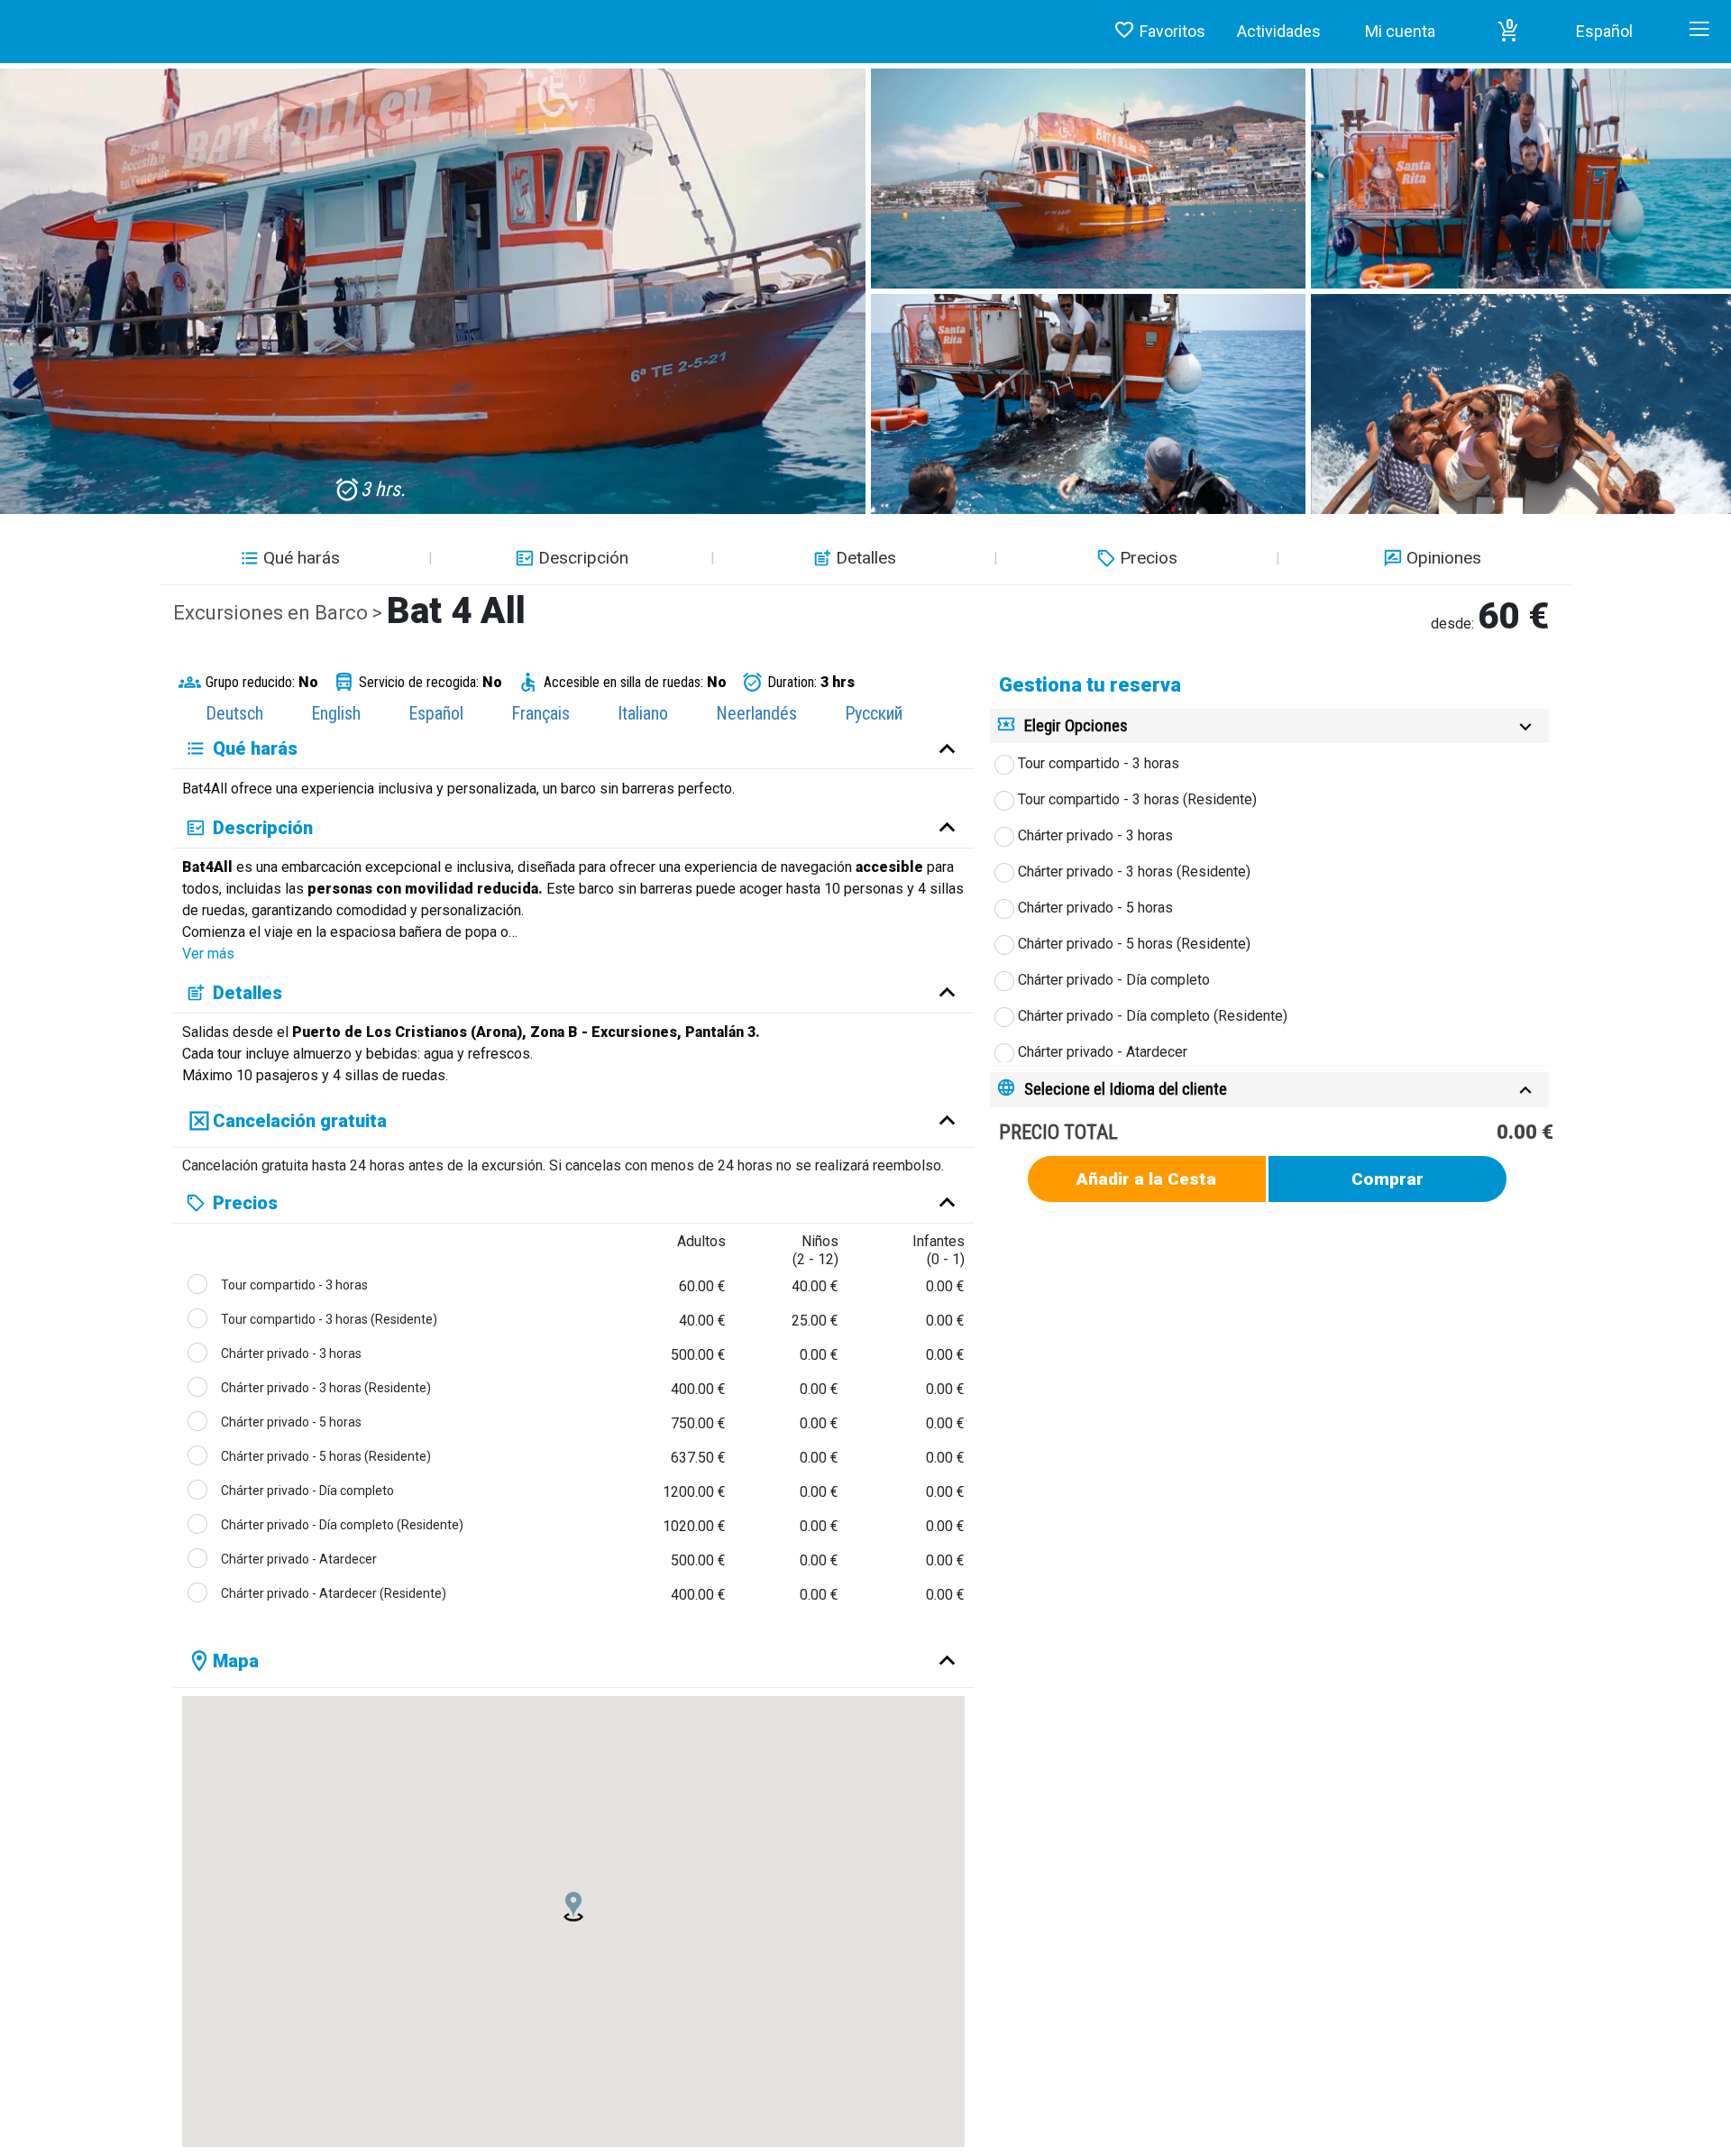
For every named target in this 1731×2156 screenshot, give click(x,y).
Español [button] (1604, 31)
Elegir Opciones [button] (1076, 725)
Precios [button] (1149, 558)
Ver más (208, 954)
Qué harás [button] (302, 558)
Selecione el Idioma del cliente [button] (1126, 1089)
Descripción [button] (583, 558)
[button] (1508, 32)
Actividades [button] (1279, 31)
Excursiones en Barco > (280, 613)
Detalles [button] (866, 558)
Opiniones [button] (1444, 558)
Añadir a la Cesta (1146, 1179)
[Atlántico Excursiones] (7, 14)
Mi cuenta (1400, 31)
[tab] (1269, 726)
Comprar (1388, 1179)
